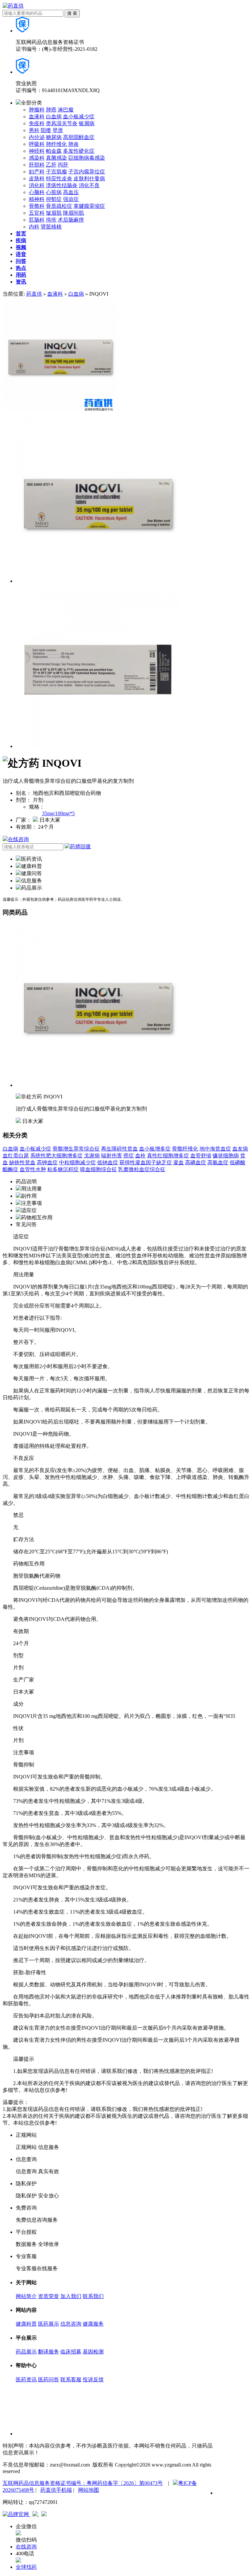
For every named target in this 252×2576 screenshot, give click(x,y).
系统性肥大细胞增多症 (56, 1156)
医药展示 (49, 2324)
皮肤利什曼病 (89, 178)
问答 (21, 261)
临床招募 (71, 2352)
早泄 (58, 130)
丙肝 (63, 165)
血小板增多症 (155, 1149)
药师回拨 (80, 846)
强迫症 (71, 199)
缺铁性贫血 (22, 1162)
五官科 (37, 213)
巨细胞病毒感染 (87, 158)
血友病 (240, 1149)
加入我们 (71, 2296)
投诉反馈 (93, 2379)
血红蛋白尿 (16, 1156)
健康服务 (93, 2324)
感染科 (37, 158)
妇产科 (37, 172)
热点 (21, 268)
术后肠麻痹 (71, 220)
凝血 (178, 1162)
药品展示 (26, 2352)
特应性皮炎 (59, 178)
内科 (34, 227)
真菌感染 (56, 158)
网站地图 (89, 2490)
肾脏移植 (51, 227)
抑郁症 (54, 199)
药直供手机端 (56, 2490)
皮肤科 (37, 178)
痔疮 (51, 220)
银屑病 (87, 123)
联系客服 (71, 2379)
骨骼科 (37, 206)
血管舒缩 (201, 1156)
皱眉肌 (54, 213)
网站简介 (26, 2296)
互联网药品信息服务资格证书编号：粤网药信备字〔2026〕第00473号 (83, 2483)
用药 (21, 275)
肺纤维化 (56, 144)
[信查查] (36, 2515)
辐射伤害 (112, 1156)
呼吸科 (37, 144)
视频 (21, 247)
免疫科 (37, 123)
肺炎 (73, 144)
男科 (34, 130)
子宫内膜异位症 (87, 172)
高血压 (71, 192)
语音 (21, 254)
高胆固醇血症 (79, 137)
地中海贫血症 (215, 1149)
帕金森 (54, 151)
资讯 (21, 282)
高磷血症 (196, 1162)
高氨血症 (218, 1162)
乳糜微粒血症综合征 (142, 1169)
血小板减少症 (79, 117)
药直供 (34, 294)
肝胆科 (37, 165)
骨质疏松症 (59, 206)
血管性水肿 (33, 1169)
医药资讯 (26, 2379)
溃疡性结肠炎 (62, 185)
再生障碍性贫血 (119, 1149)
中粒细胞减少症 (77, 1162)
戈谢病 (92, 1156)
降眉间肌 (73, 213)
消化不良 (89, 185)
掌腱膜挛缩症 (89, 206)
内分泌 (37, 137)
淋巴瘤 (66, 110)
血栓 (140, 1156)
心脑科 (37, 192)
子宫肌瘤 (56, 172)
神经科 (37, 151)
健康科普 (26, 2324)
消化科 (37, 185)
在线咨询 (18, 839)
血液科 (37, 117)
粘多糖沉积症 (63, 1169)
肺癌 (51, 110)
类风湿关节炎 (62, 123)
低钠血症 (108, 1162)
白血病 (54, 117)
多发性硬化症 (79, 151)
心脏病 (54, 192)
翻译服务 (49, 2352)
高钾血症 (47, 1162)
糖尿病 (54, 137)
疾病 (21, 240)
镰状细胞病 (226, 1156)
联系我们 (93, 2296)
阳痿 (46, 130)
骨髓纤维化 (185, 1149)
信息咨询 (71, 2324)
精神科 (37, 199)
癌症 (129, 1156)
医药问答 (49, 2379)
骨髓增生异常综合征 (76, 1149)
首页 (21, 234)
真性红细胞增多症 (168, 1156)
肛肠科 (37, 220)
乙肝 (51, 165)
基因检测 (93, 2352)
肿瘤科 (37, 110)
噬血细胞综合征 (98, 1169)
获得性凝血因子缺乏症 (146, 1162)
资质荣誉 (49, 2296)
